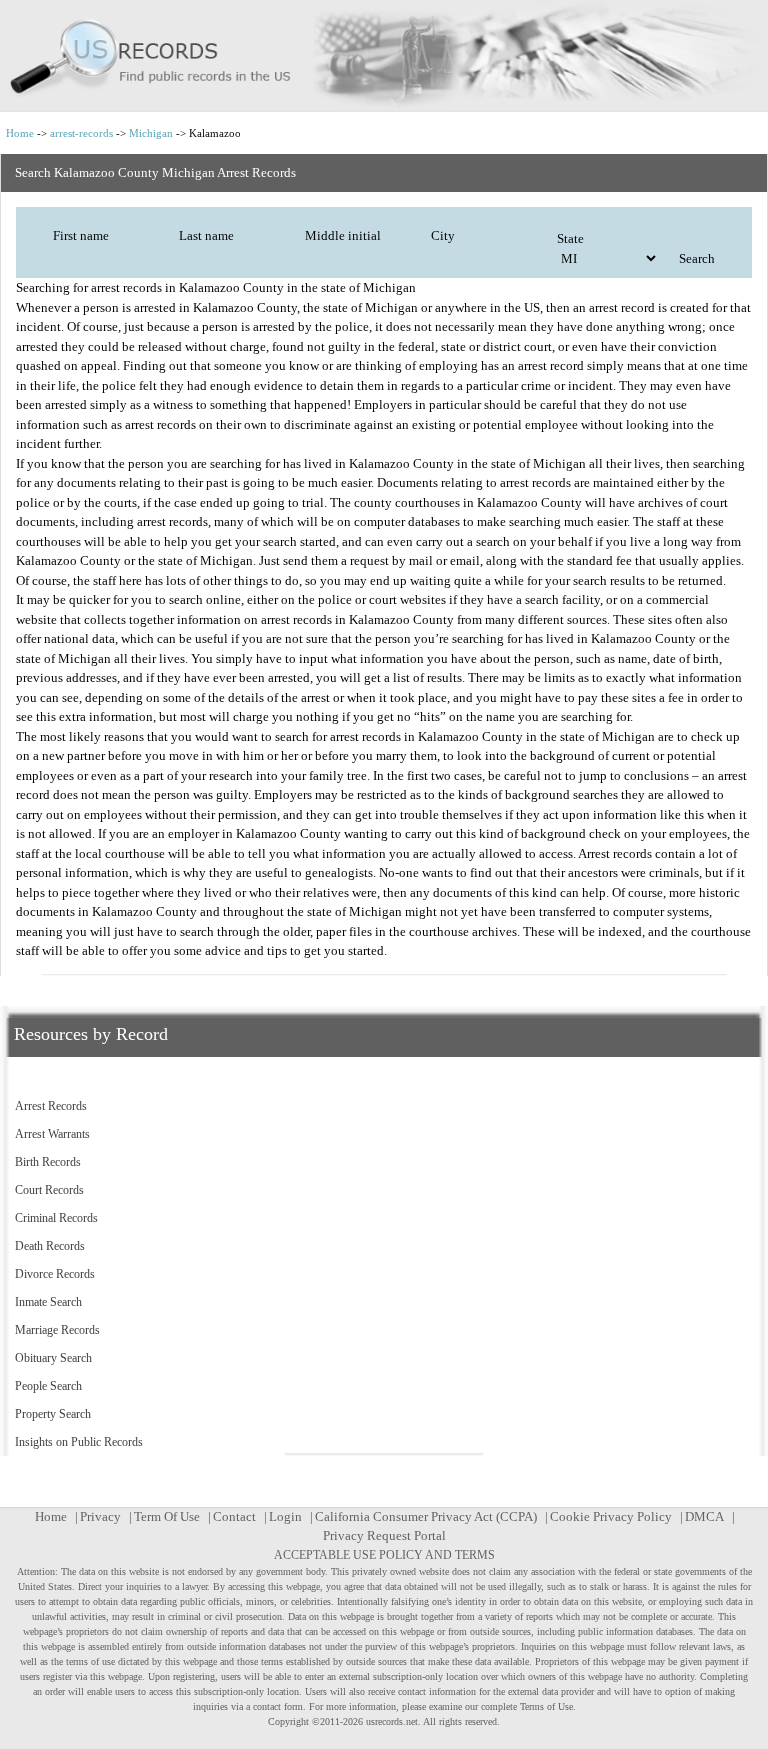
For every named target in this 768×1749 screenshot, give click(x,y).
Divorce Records (55, 1274)
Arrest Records (51, 1106)
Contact (234, 1516)
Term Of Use (167, 1516)
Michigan (151, 133)
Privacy (100, 1516)
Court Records (49, 1190)
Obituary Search (53, 1358)
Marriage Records (57, 1330)
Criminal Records (56, 1218)
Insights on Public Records (79, 1442)
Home (20, 133)
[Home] (384, 56)
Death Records (50, 1246)
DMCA (704, 1516)
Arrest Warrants (52, 1134)
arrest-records (81, 133)
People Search (48, 1386)
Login (285, 1516)
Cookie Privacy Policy (611, 1516)
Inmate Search (48, 1302)
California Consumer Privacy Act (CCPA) (426, 1516)
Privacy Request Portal (384, 1535)
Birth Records (48, 1162)
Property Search (53, 1414)
